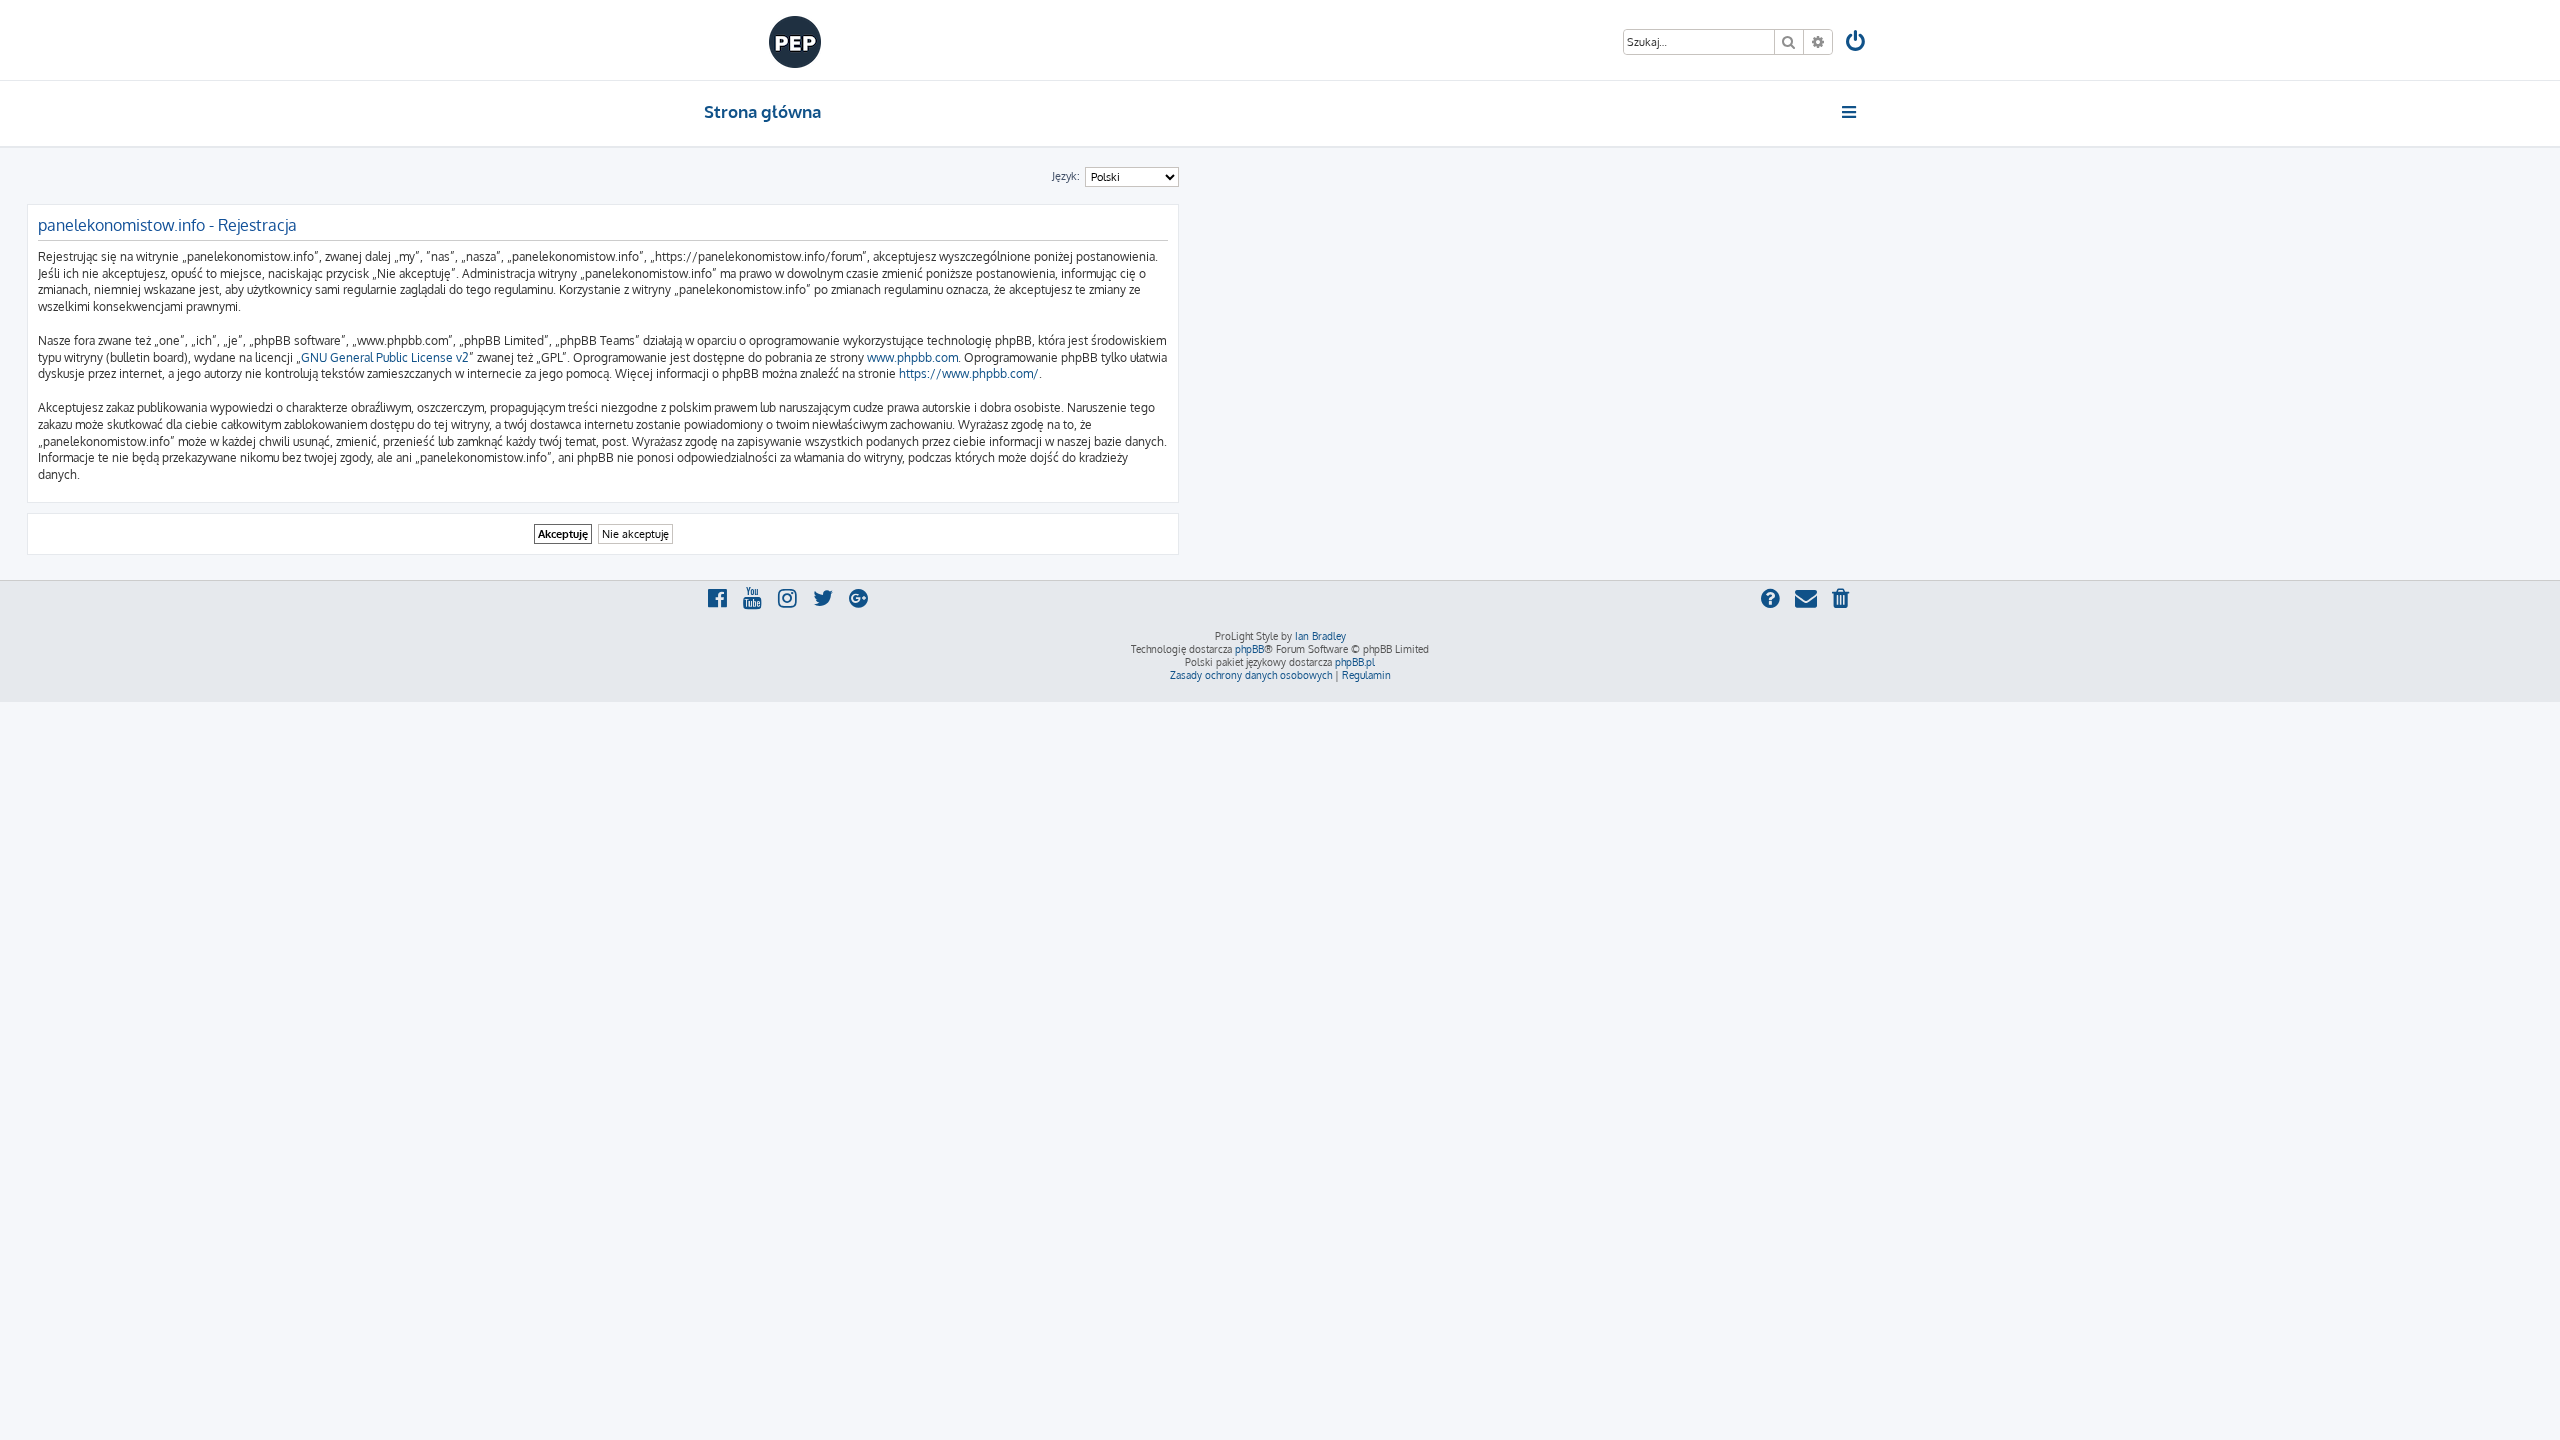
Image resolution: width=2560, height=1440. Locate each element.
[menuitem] (1857, 43)
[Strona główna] (795, 40)
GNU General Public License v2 (385, 357)
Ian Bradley (1320, 636)
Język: (1066, 176)
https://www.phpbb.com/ (969, 373)
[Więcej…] (1850, 112)
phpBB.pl (1355, 662)
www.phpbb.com (912, 357)
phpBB (1249, 649)
